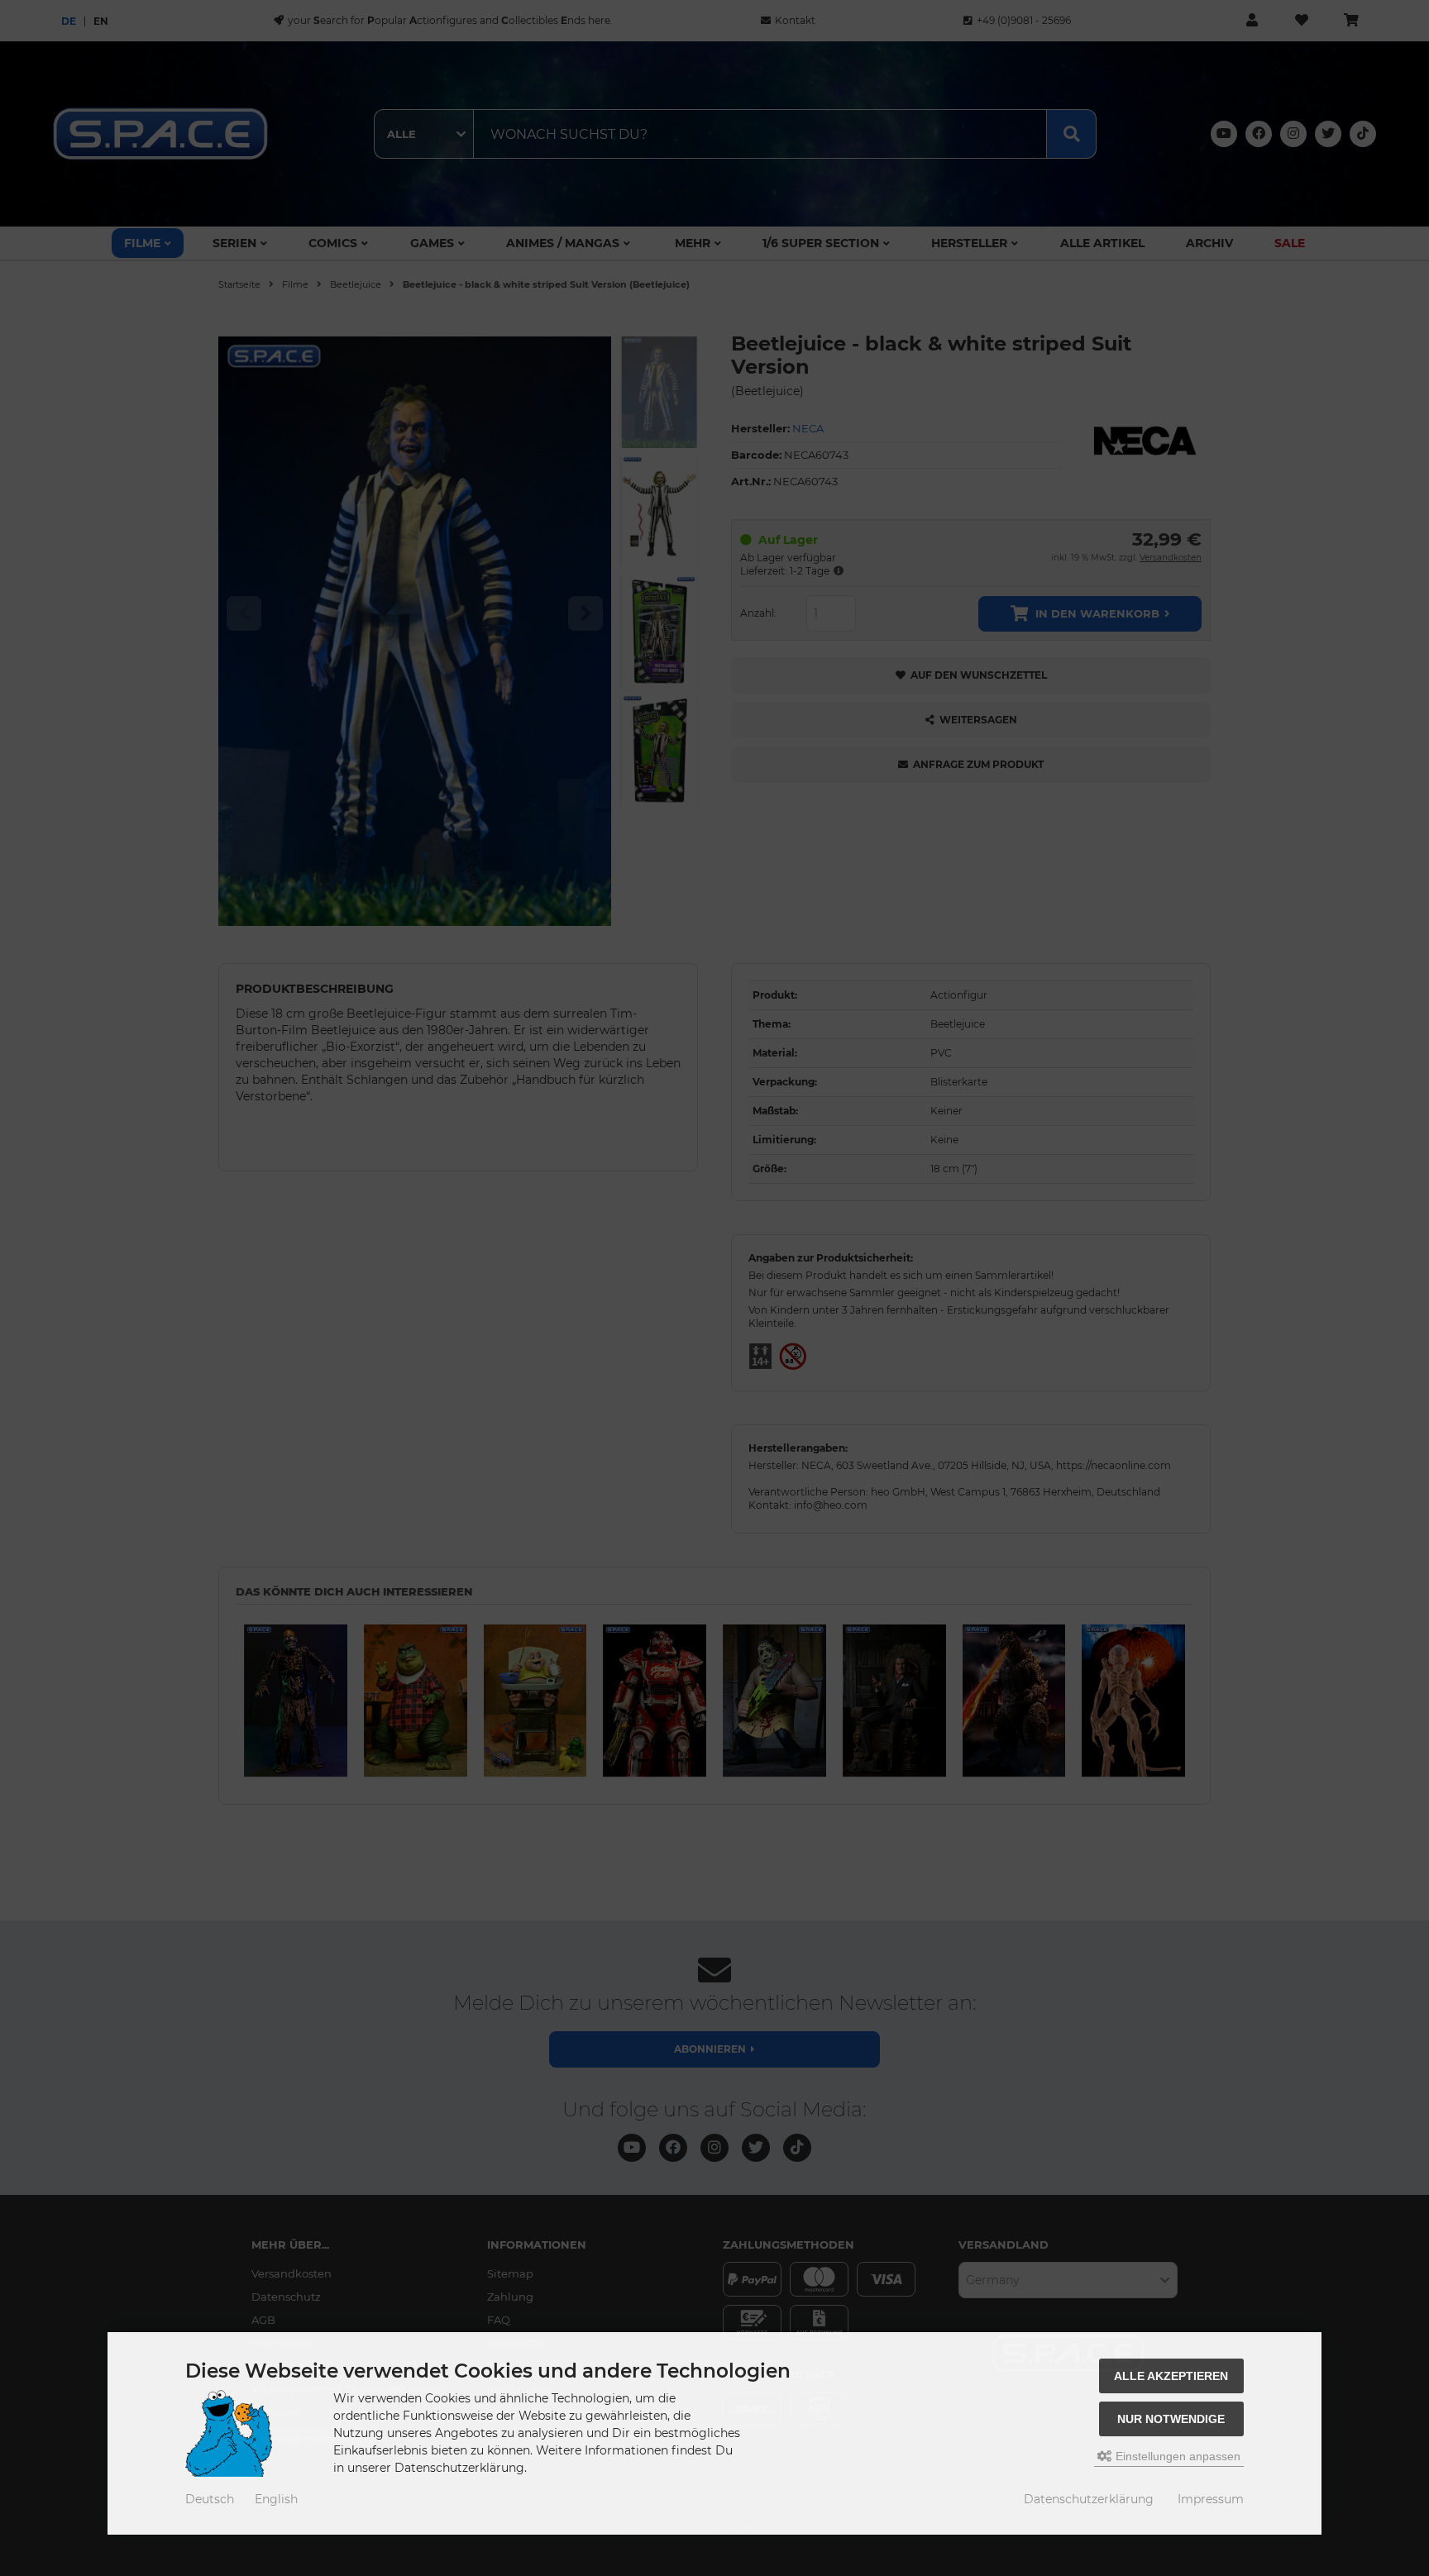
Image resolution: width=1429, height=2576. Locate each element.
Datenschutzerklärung (1089, 2499)
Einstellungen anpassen (1176, 2456)
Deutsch (210, 2499)
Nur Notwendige (1171, 2419)
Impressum (1211, 2499)
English (276, 2499)
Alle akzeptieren (1171, 2376)
